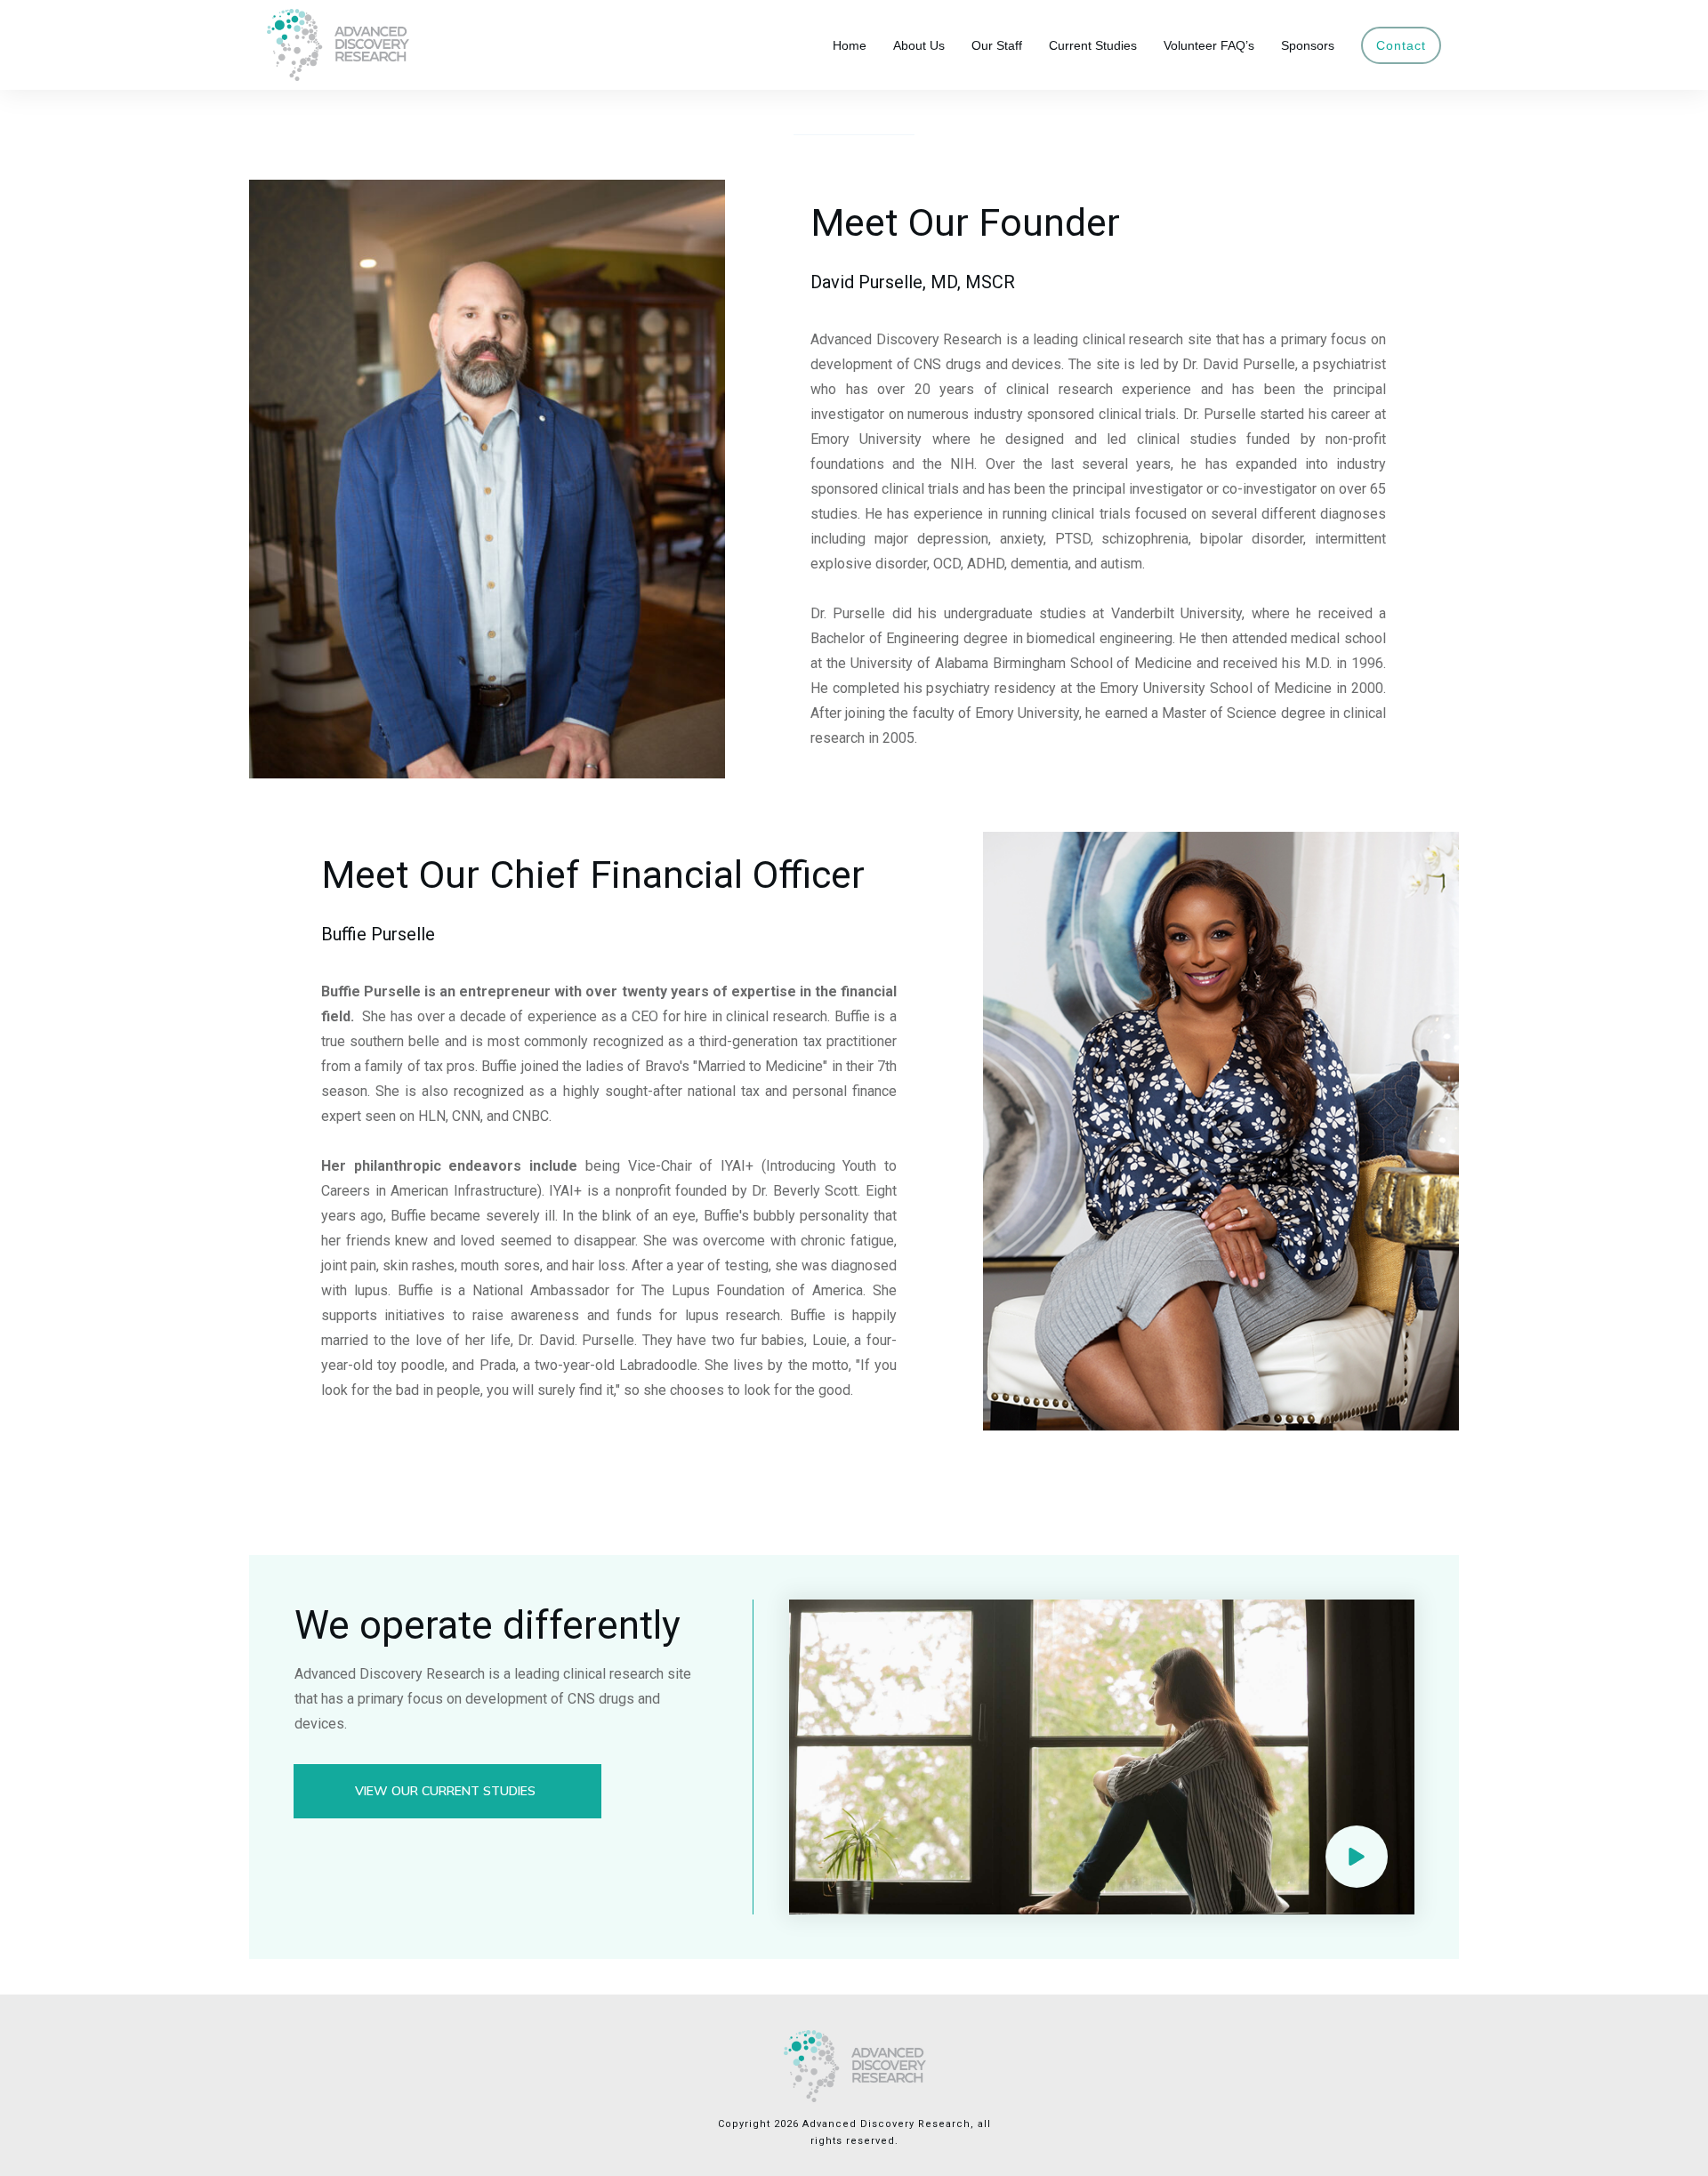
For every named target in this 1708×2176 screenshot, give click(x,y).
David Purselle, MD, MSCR (913, 282)
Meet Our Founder (965, 222)
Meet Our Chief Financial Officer (593, 874)
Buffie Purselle (378, 934)
